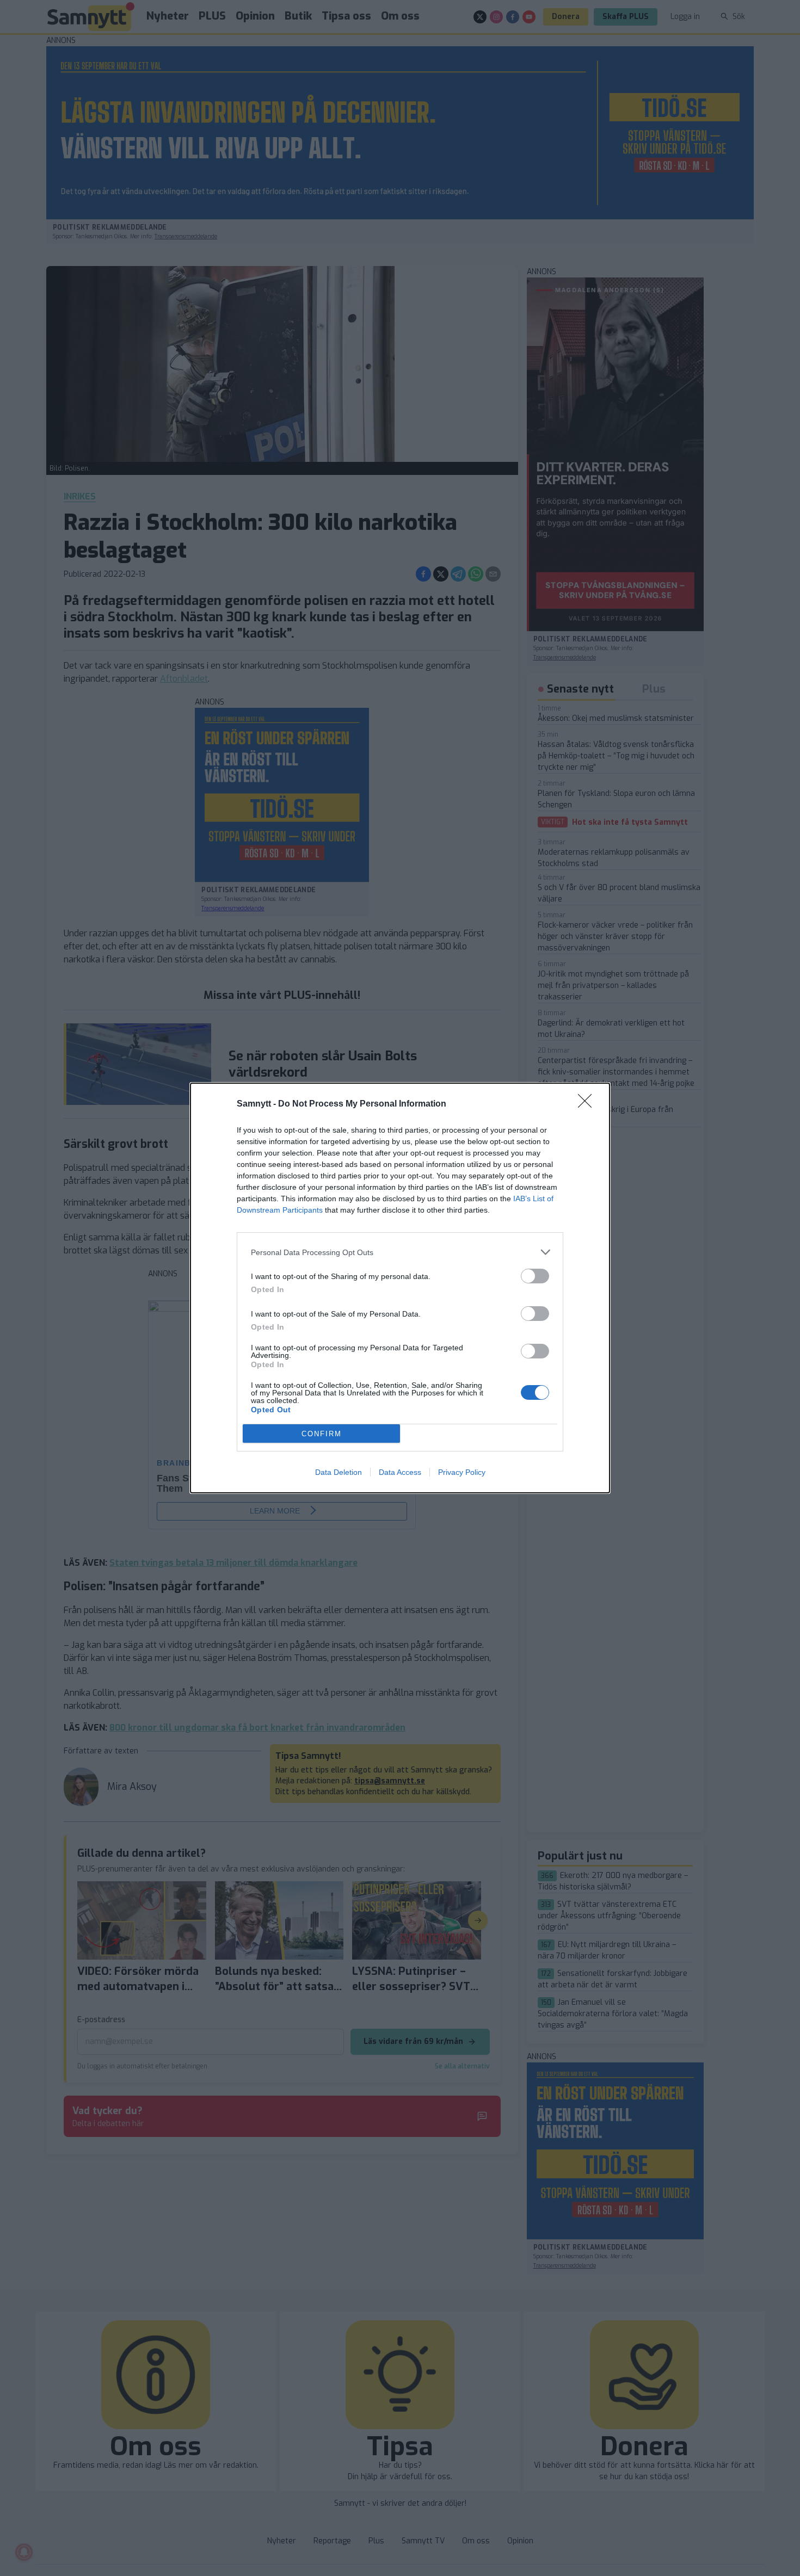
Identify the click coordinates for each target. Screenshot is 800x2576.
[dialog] (400, 1288)
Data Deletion (339, 1472)
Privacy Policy (462, 1472)
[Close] (588, 1104)
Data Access (400, 1472)
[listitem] (400, 1252)
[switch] (535, 1276)
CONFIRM (322, 1434)
